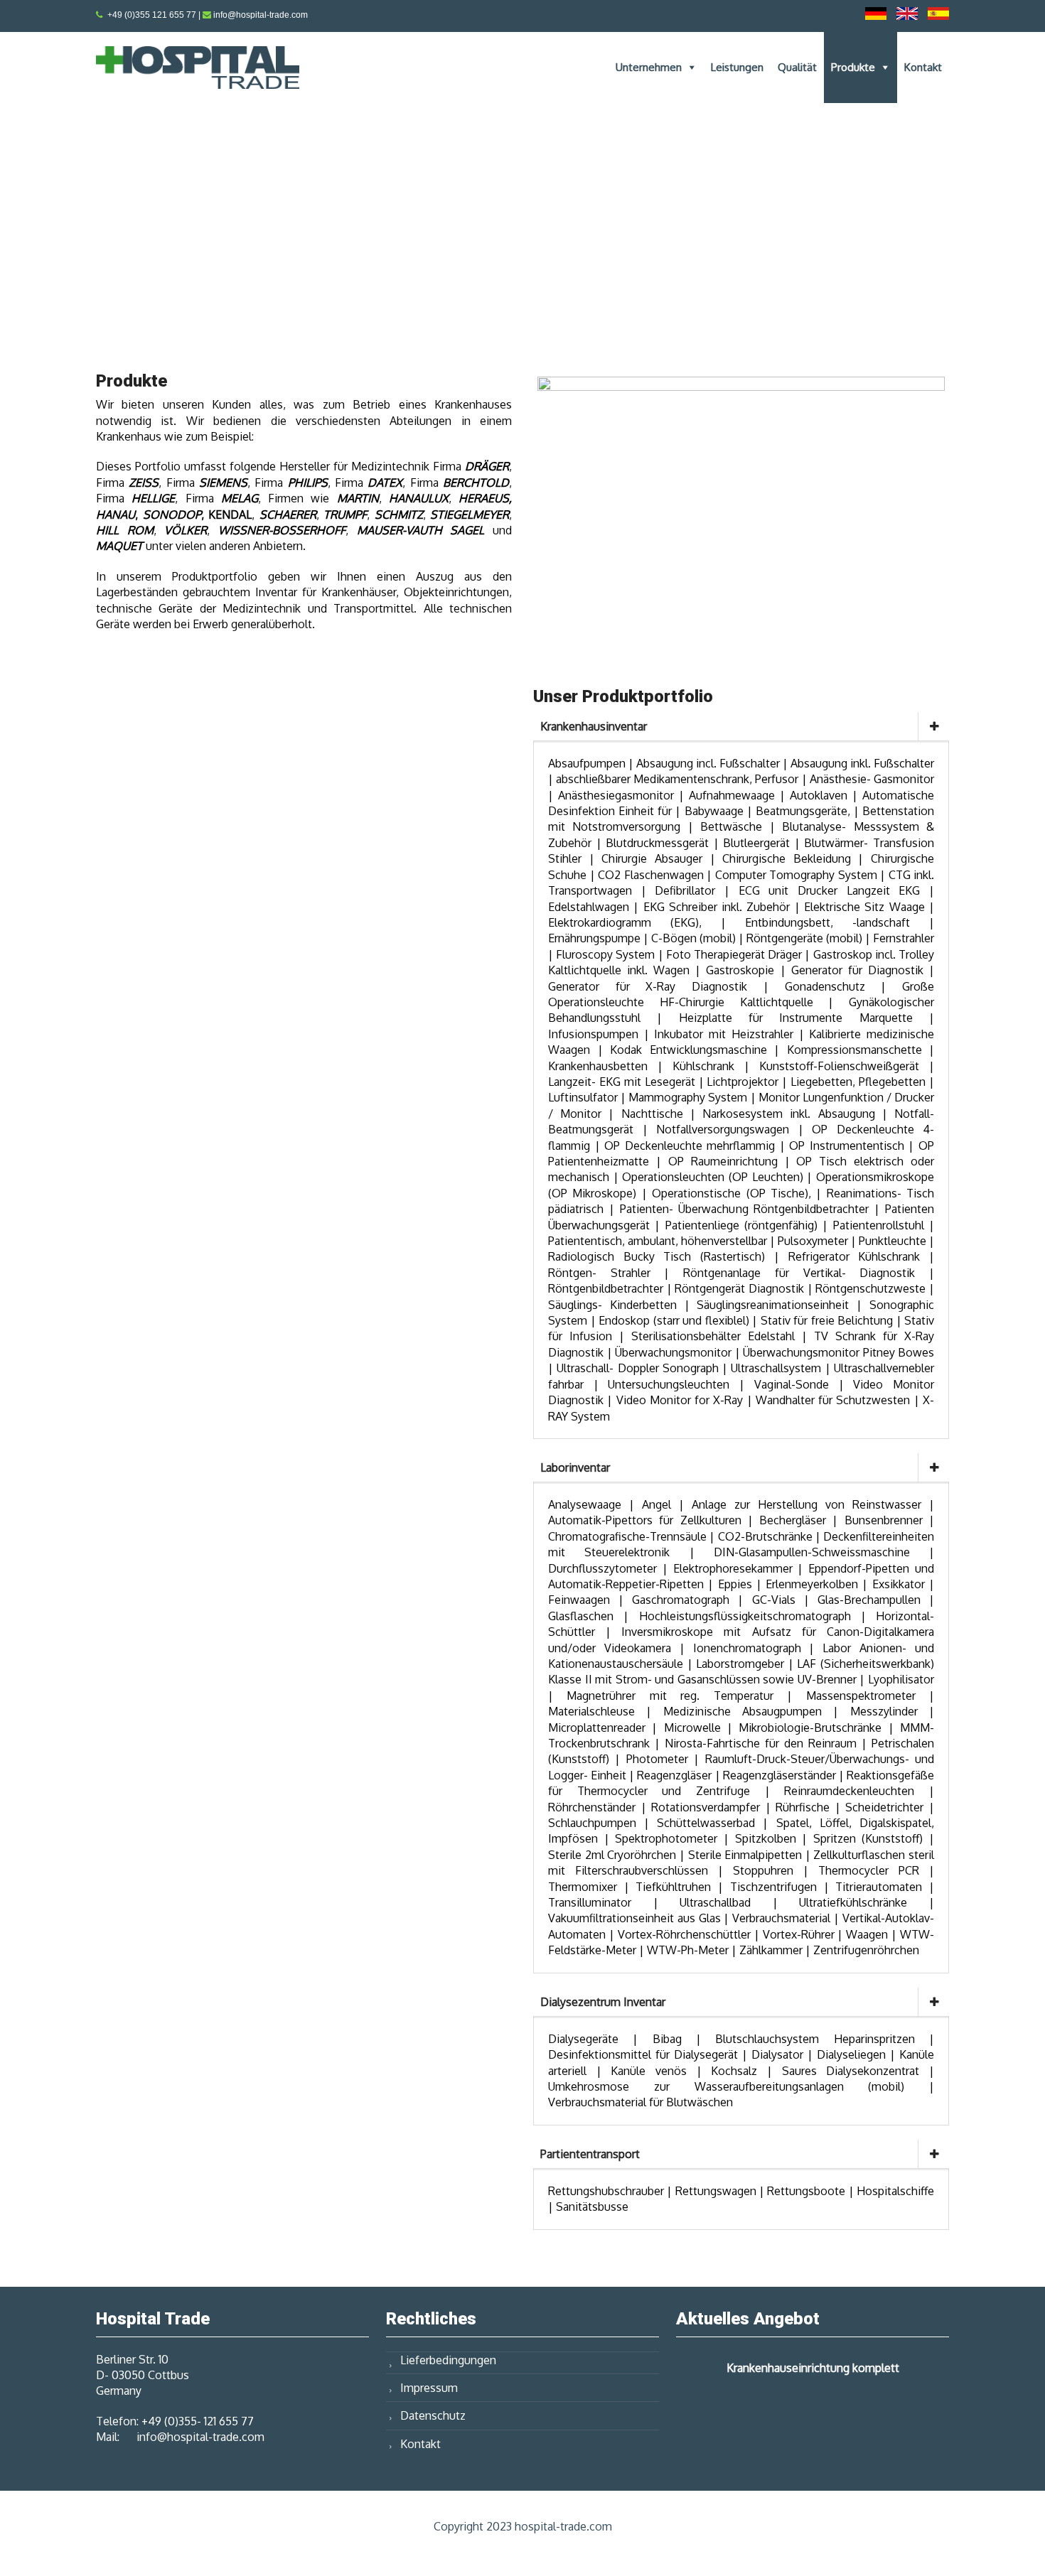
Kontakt (923, 67)
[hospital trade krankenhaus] (741, 512)
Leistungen (737, 67)
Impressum (429, 2388)
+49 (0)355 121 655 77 (152, 15)
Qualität (797, 67)
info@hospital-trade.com (261, 15)
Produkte (853, 67)
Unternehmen (649, 67)
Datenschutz (433, 2415)
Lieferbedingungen (448, 2360)
